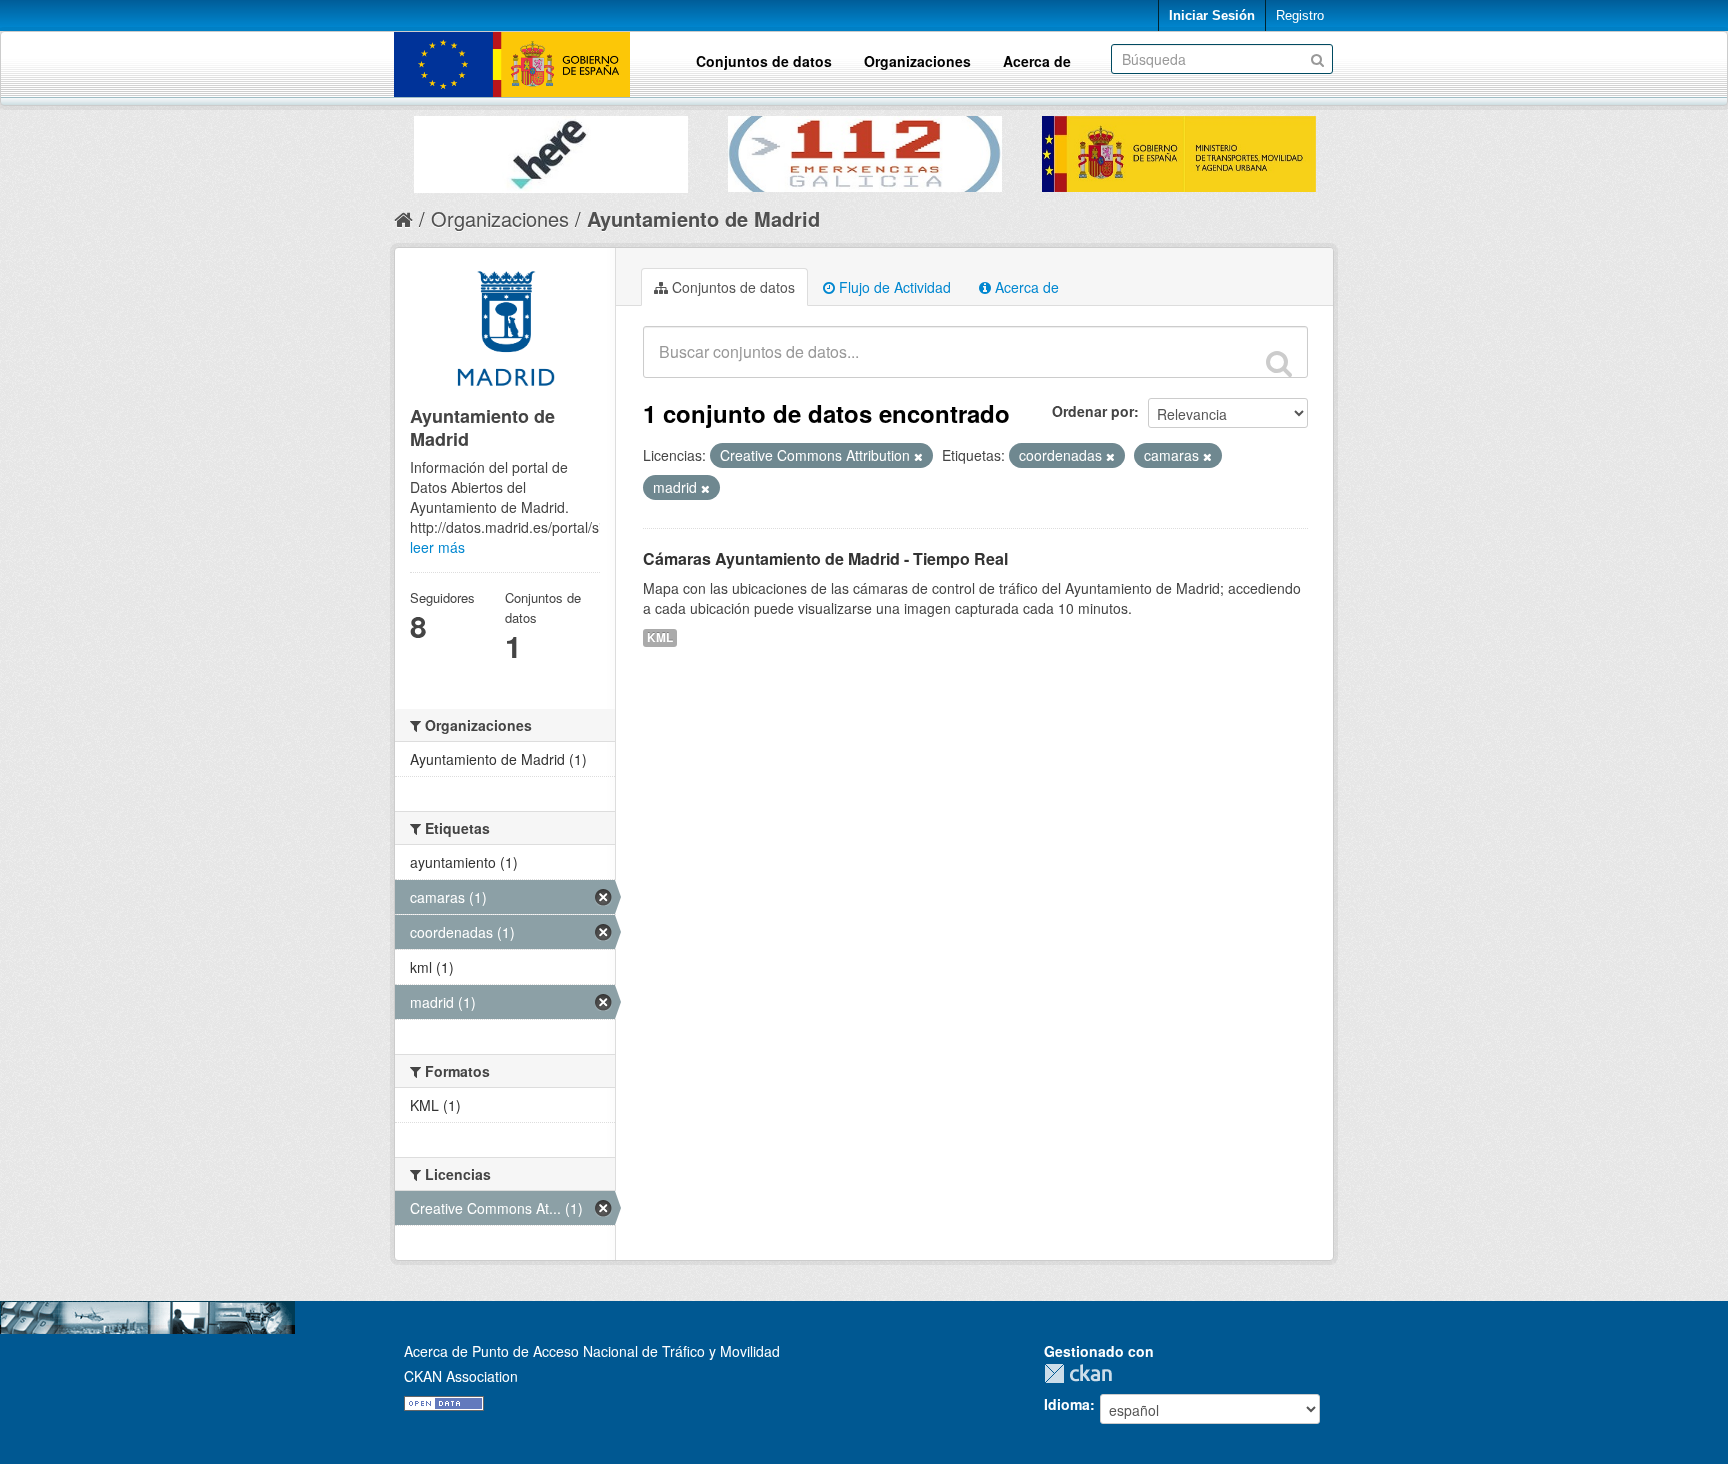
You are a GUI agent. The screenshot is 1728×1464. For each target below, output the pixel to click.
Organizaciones (917, 61)
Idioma (1067, 1404)
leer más (437, 547)
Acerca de (1037, 61)
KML (660, 637)
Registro (1300, 15)
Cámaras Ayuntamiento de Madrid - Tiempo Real (825, 558)
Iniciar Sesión (1212, 15)
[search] (1279, 363)
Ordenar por (1093, 411)
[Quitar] (918, 456)
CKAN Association (461, 1376)
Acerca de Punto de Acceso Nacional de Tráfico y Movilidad (592, 1351)
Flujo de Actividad (893, 287)
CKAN (1083, 1373)
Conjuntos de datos (764, 61)
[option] (551, 149)
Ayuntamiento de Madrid (703, 218)
